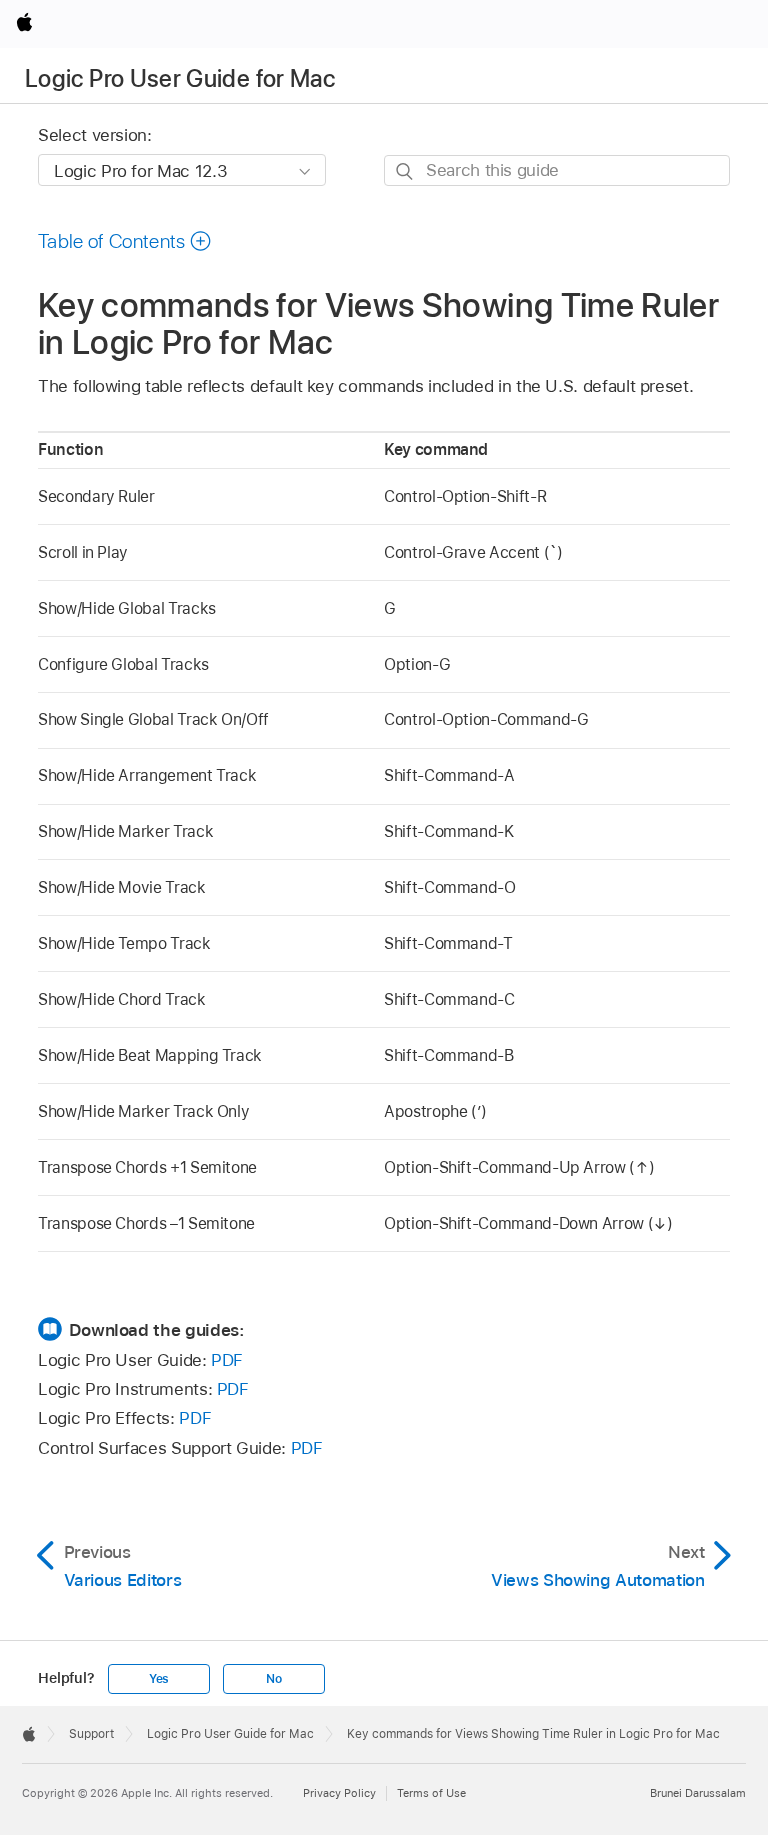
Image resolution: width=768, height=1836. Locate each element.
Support (91, 1734)
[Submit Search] (405, 171)
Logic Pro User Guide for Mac (180, 78)
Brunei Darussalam (698, 1793)
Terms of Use (431, 1793)
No (274, 1679)
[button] (125, 241)
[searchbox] (557, 170)
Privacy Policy (339, 1793)
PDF (227, 1360)
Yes (159, 1679)
